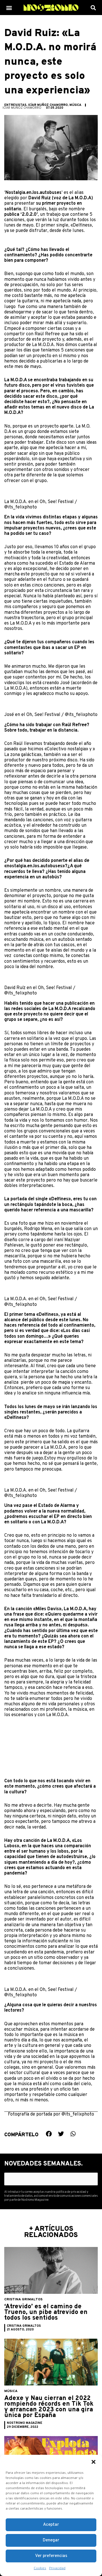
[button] (93, 2462)
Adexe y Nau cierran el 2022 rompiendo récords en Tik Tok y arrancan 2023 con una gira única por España (49, 2407)
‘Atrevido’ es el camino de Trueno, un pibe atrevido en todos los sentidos (46, 2312)
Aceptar (51, 2525)
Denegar (51, 2540)
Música (75, 105)
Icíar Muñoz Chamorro (48, 105)
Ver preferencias (51, 2556)
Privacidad (57, 2568)
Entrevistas (15, 105)
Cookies (40, 2568)
